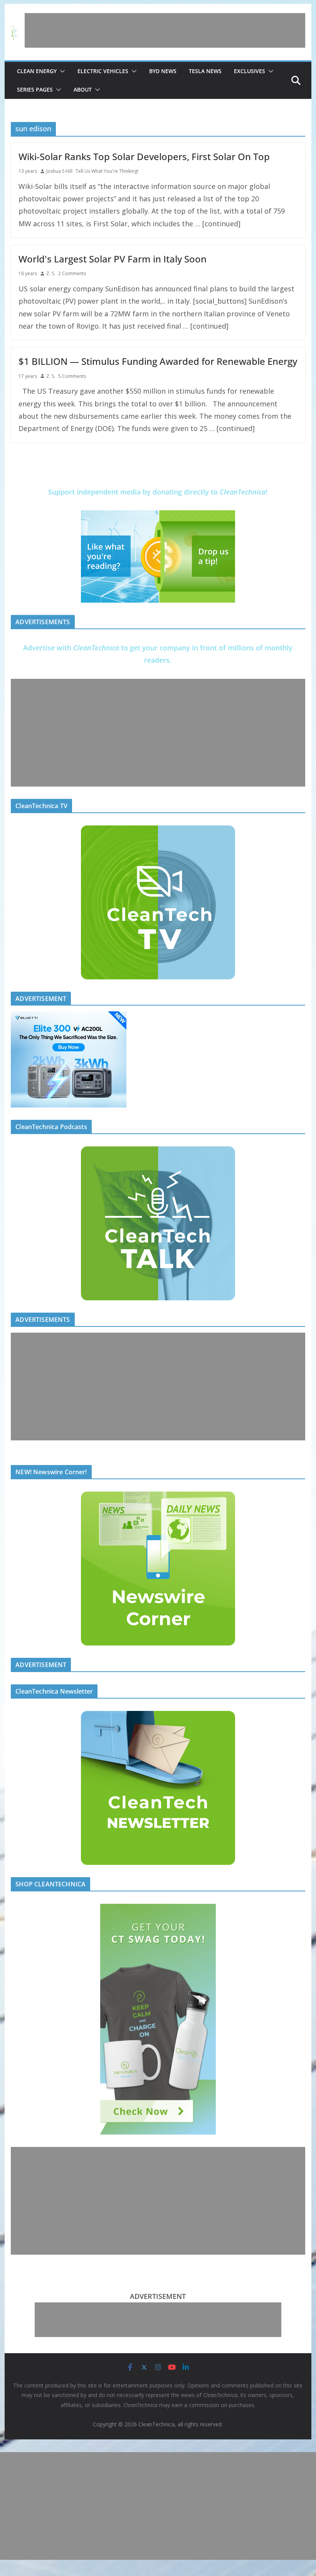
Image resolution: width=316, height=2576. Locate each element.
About (83, 89)
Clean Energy (37, 71)
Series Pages (35, 89)
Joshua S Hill (59, 171)
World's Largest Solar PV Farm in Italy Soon (113, 259)
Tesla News (205, 71)
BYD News (163, 71)
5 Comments (72, 376)
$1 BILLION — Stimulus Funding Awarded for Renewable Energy (158, 361)
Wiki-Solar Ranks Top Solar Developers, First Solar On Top (144, 156)
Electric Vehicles (103, 71)
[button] (61, 71)
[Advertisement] (165, 30)
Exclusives (250, 71)
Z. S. (51, 273)
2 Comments (72, 273)
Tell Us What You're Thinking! (107, 171)
